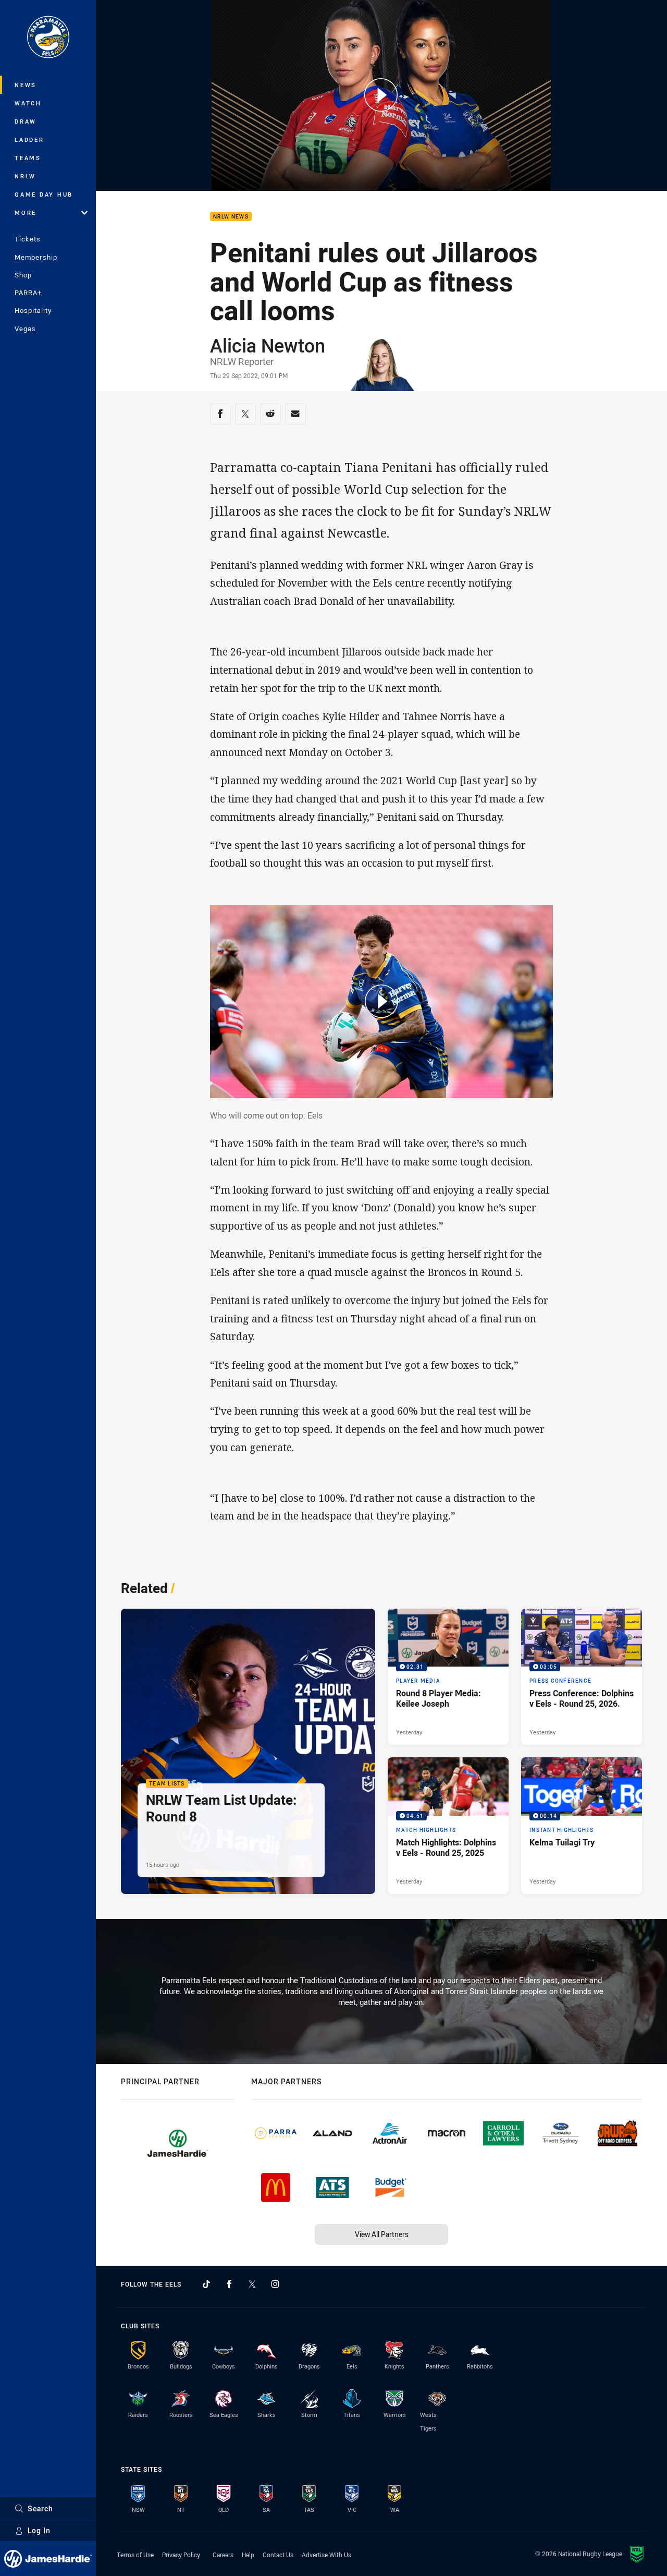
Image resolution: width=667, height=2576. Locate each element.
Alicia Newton (268, 345)
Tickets (28, 239)
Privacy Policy (181, 2555)
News (26, 85)
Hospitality (33, 310)
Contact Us (278, 2555)
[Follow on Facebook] (229, 2284)
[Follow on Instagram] (275, 2284)
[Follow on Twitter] (252, 2284)
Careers (223, 2555)
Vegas (25, 329)
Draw (26, 121)
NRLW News (231, 217)
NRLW (25, 176)
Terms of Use (135, 2555)
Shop (23, 275)
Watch (28, 103)
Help (248, 2555)
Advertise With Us (326, 2555)
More (26, 212)
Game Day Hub (44, 194)
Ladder (29, 139)
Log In (39, 2530)
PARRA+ (28, 293)
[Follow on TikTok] (206, 2284)
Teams (28, 158)
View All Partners (382, 2234)
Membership (36, 257)
